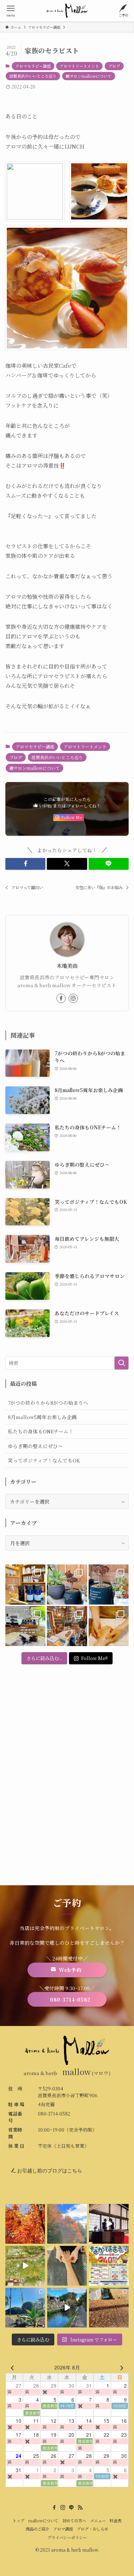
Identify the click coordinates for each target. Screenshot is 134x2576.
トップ (18, 2520)
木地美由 (67, 966)
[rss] (80, 2508)
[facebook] (61, 998)
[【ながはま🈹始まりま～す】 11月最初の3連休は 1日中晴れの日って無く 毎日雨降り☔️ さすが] (109, 2266)
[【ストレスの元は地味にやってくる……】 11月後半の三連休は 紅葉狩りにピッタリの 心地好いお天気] (67, 2224)
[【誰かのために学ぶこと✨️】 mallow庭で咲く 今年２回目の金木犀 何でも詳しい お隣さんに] (67, 2266)
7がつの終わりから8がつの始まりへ (48, 1403)
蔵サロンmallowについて (89, 76)
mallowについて (43, 2520)
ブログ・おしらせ (93, 2529)
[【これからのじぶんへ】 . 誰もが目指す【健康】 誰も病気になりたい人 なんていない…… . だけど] (67, 1626)
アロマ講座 (63, 2529)
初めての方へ (74, 2520)
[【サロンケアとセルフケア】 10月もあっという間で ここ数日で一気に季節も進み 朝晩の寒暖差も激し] (25, 2308)
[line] (71, 2508)
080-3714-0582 (54, 2114)
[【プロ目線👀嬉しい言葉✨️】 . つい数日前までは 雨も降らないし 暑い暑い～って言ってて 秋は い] (109, 1584)
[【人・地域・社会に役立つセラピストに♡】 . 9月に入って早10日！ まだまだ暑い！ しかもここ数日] (109, 1626)
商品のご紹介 (38, 2529)
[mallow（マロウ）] (67, 11)
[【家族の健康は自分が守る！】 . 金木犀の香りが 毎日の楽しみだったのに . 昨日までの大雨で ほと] (109, 2308)
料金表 (116, 2520)
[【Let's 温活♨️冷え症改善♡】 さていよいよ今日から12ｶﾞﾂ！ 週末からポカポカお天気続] (25, 2224)
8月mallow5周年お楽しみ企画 (42, 1417)
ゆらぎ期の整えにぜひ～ (35, 1446)
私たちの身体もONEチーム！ (41, 1431)
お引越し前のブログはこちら (49, 2171)
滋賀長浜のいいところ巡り (33, 76)
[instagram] (73, 998)
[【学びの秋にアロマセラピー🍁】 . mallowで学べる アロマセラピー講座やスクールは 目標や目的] (25, 1626)
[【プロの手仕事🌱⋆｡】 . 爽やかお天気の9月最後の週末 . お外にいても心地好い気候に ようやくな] (67, 1584)
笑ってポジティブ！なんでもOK (44, 1460)
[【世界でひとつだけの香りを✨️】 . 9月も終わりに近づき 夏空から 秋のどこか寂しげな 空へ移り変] (25, 1584)
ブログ (114, 66)
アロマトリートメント (79, 66)
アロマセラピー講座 (33, 66)
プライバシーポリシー (67, 2537)
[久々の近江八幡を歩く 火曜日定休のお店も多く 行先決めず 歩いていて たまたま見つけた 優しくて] (67, 2308)
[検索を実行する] (121, 1363)
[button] (25, 864)
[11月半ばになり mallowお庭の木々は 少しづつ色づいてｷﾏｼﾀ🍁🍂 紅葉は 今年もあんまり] (25, 2266)
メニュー (98, 2520)
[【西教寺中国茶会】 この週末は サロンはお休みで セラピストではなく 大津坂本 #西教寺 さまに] (109, 2224)
